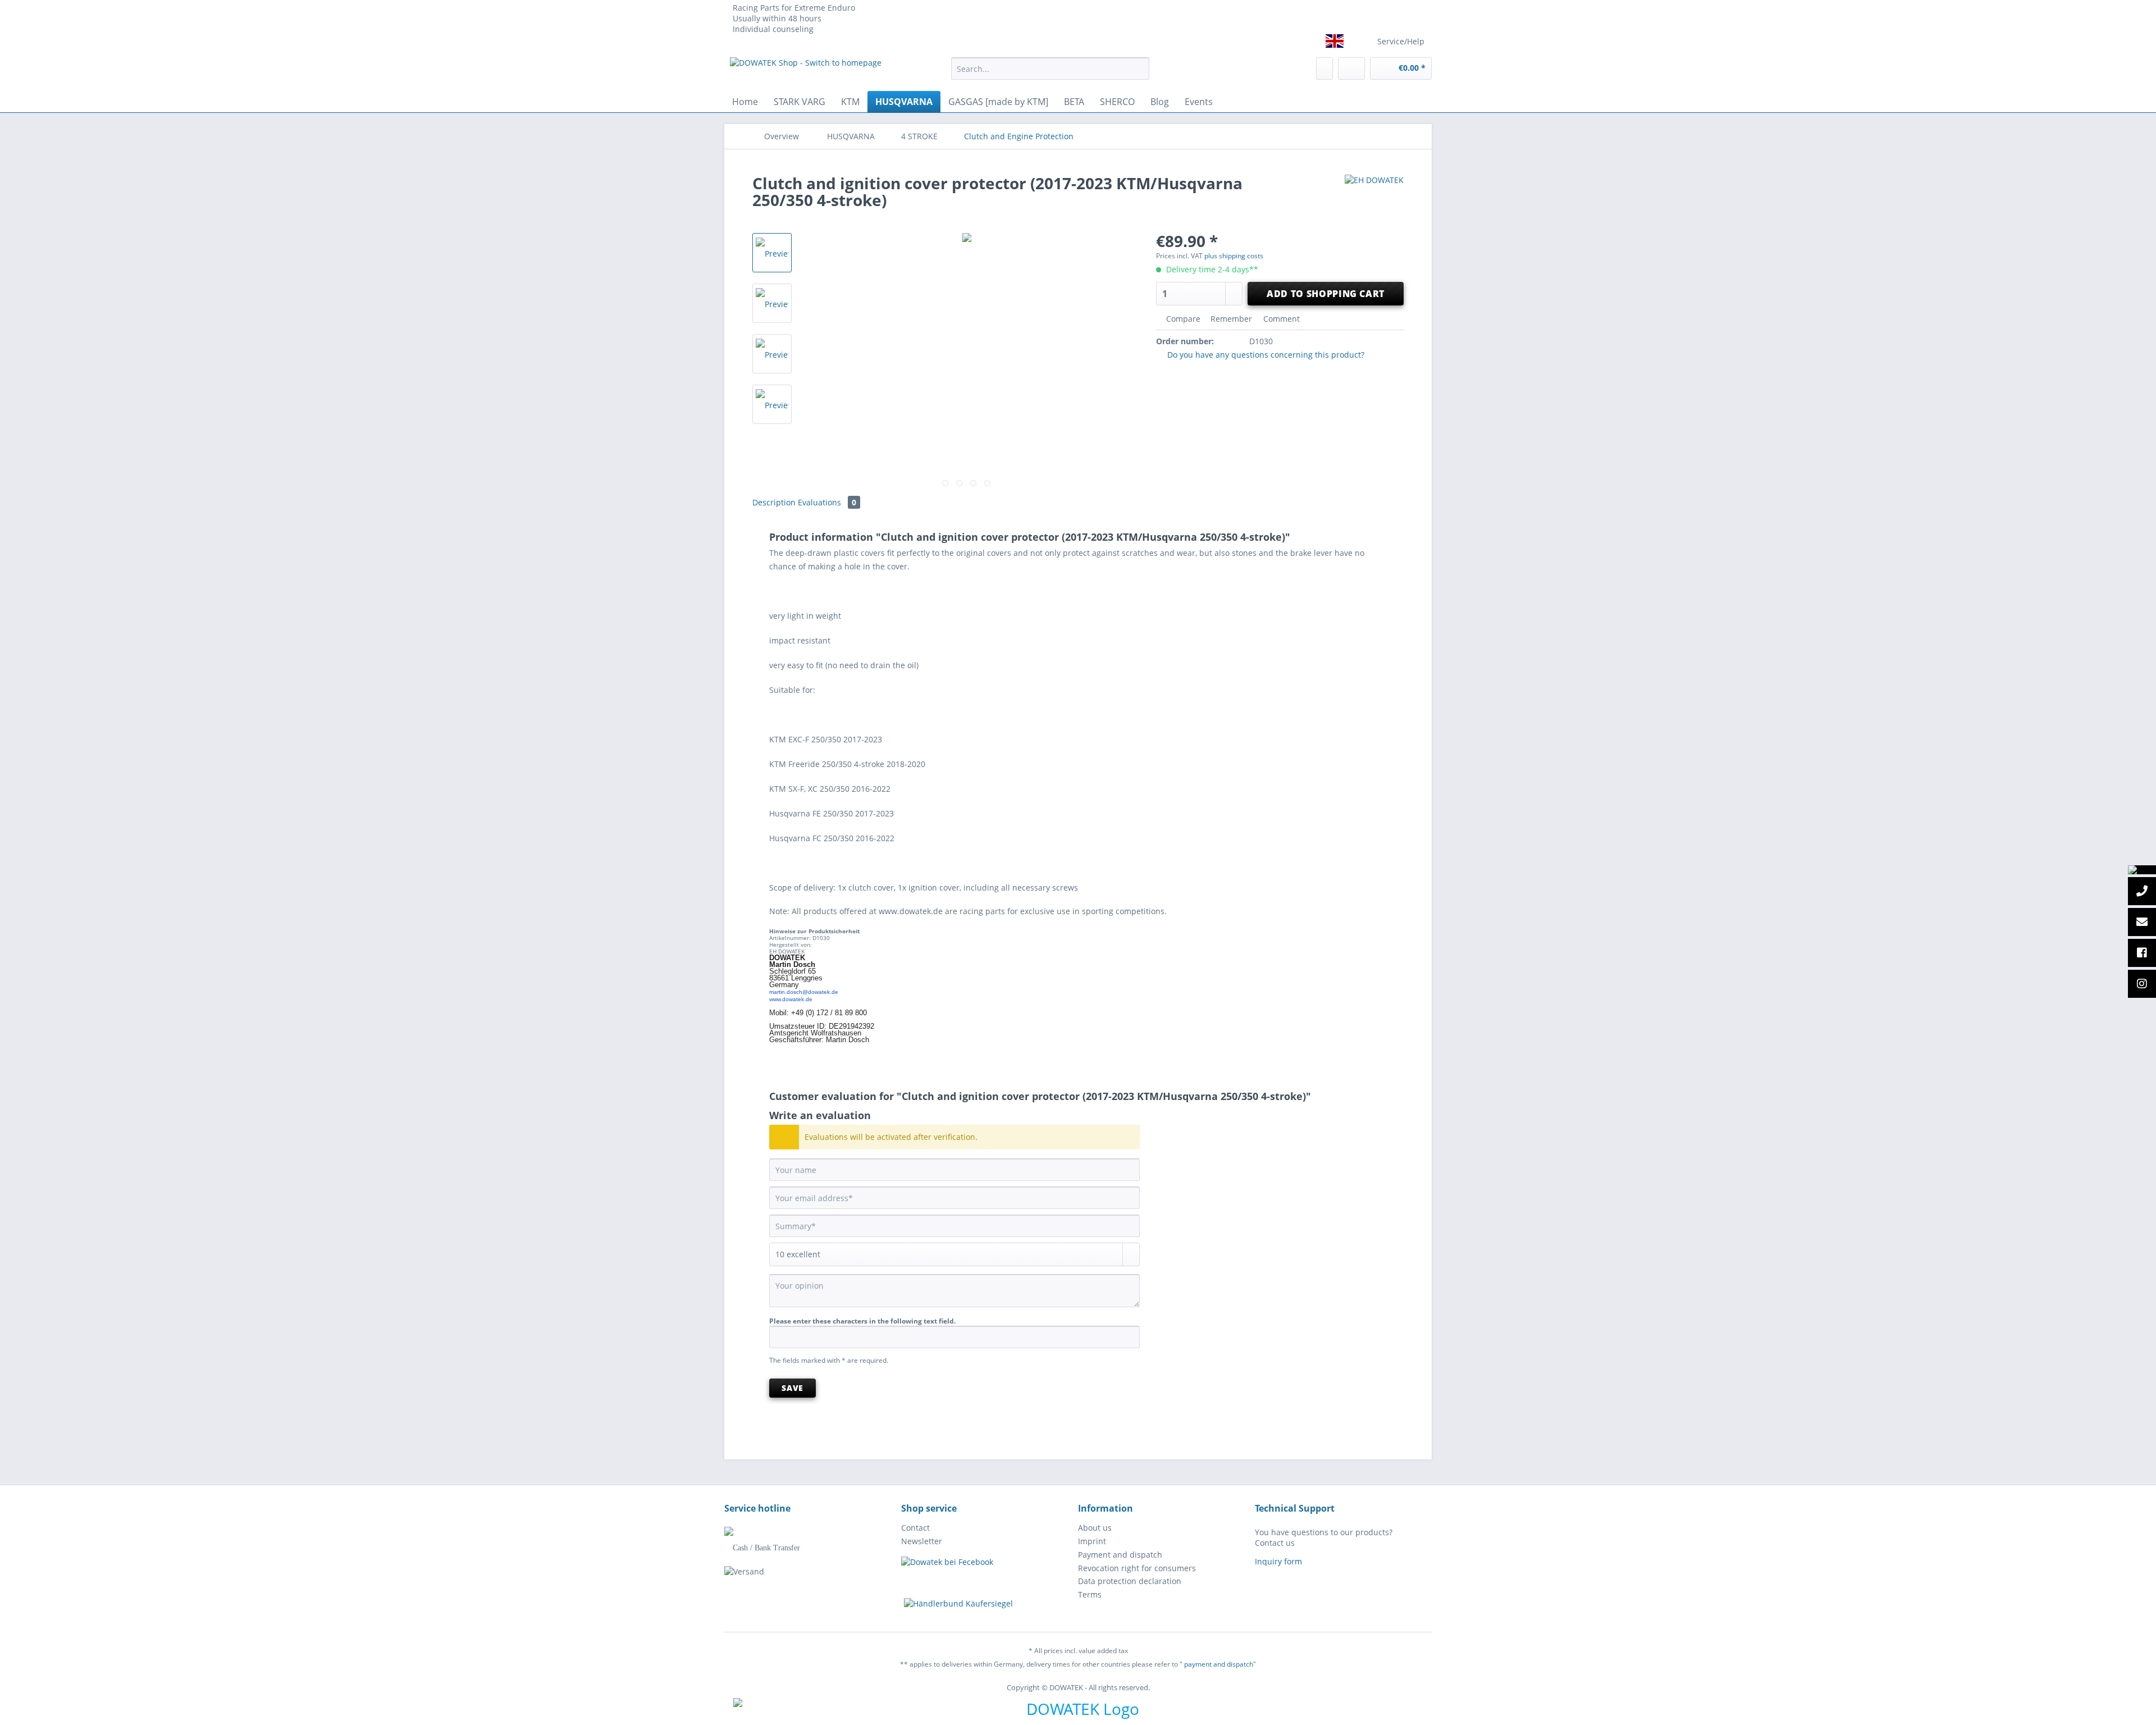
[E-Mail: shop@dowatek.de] (2142, 923)
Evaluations (827, 502)
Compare (1182, 319)
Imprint (1092, 1541)
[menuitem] (1050, 74)
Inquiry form (1278, 1561)
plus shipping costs (1234, 256)
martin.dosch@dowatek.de (804, 992)
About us (1095, 1528)
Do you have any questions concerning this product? (1265, 355)
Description (774, 502)
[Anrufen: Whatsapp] (2142, 870)
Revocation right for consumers (1137, 1568)
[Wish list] (1324, 69)
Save (792, 1388)
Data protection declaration (1130, 1581)
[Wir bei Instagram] (2142, 984)
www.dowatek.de (791, 999)
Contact (915, 1528)
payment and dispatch (1219, 1664)
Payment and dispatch (1120, 1555)
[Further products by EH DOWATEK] (1374, 194)
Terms (1090, 1594)
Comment (1280, 319)
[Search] (1139, 69)
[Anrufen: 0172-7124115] (2142, 892)
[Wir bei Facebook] (2142, 953)
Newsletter (922, 1541)
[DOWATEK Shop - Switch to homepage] (806, 71)
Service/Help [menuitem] (1401, 41)
